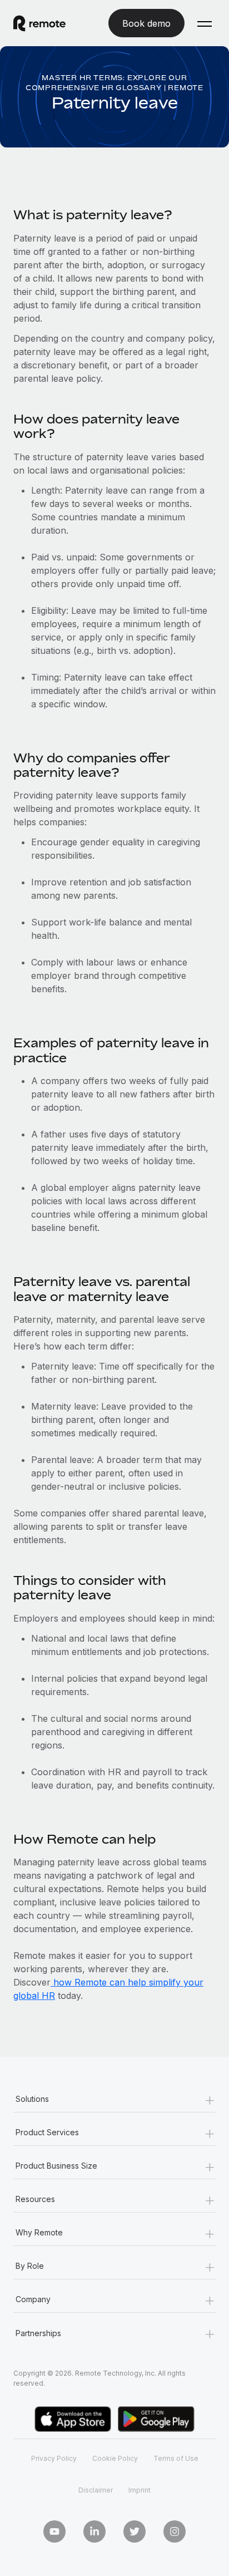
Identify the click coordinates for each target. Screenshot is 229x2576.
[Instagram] (175, 2531)
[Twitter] (135, 2531)
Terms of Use (176, 2458)
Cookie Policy (115, 2458)
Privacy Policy (54, 2458)
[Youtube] (54, 2531)
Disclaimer (96, 2490)
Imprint (140, 2490)
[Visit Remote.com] (49, 23)
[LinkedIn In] (94, 2531)
